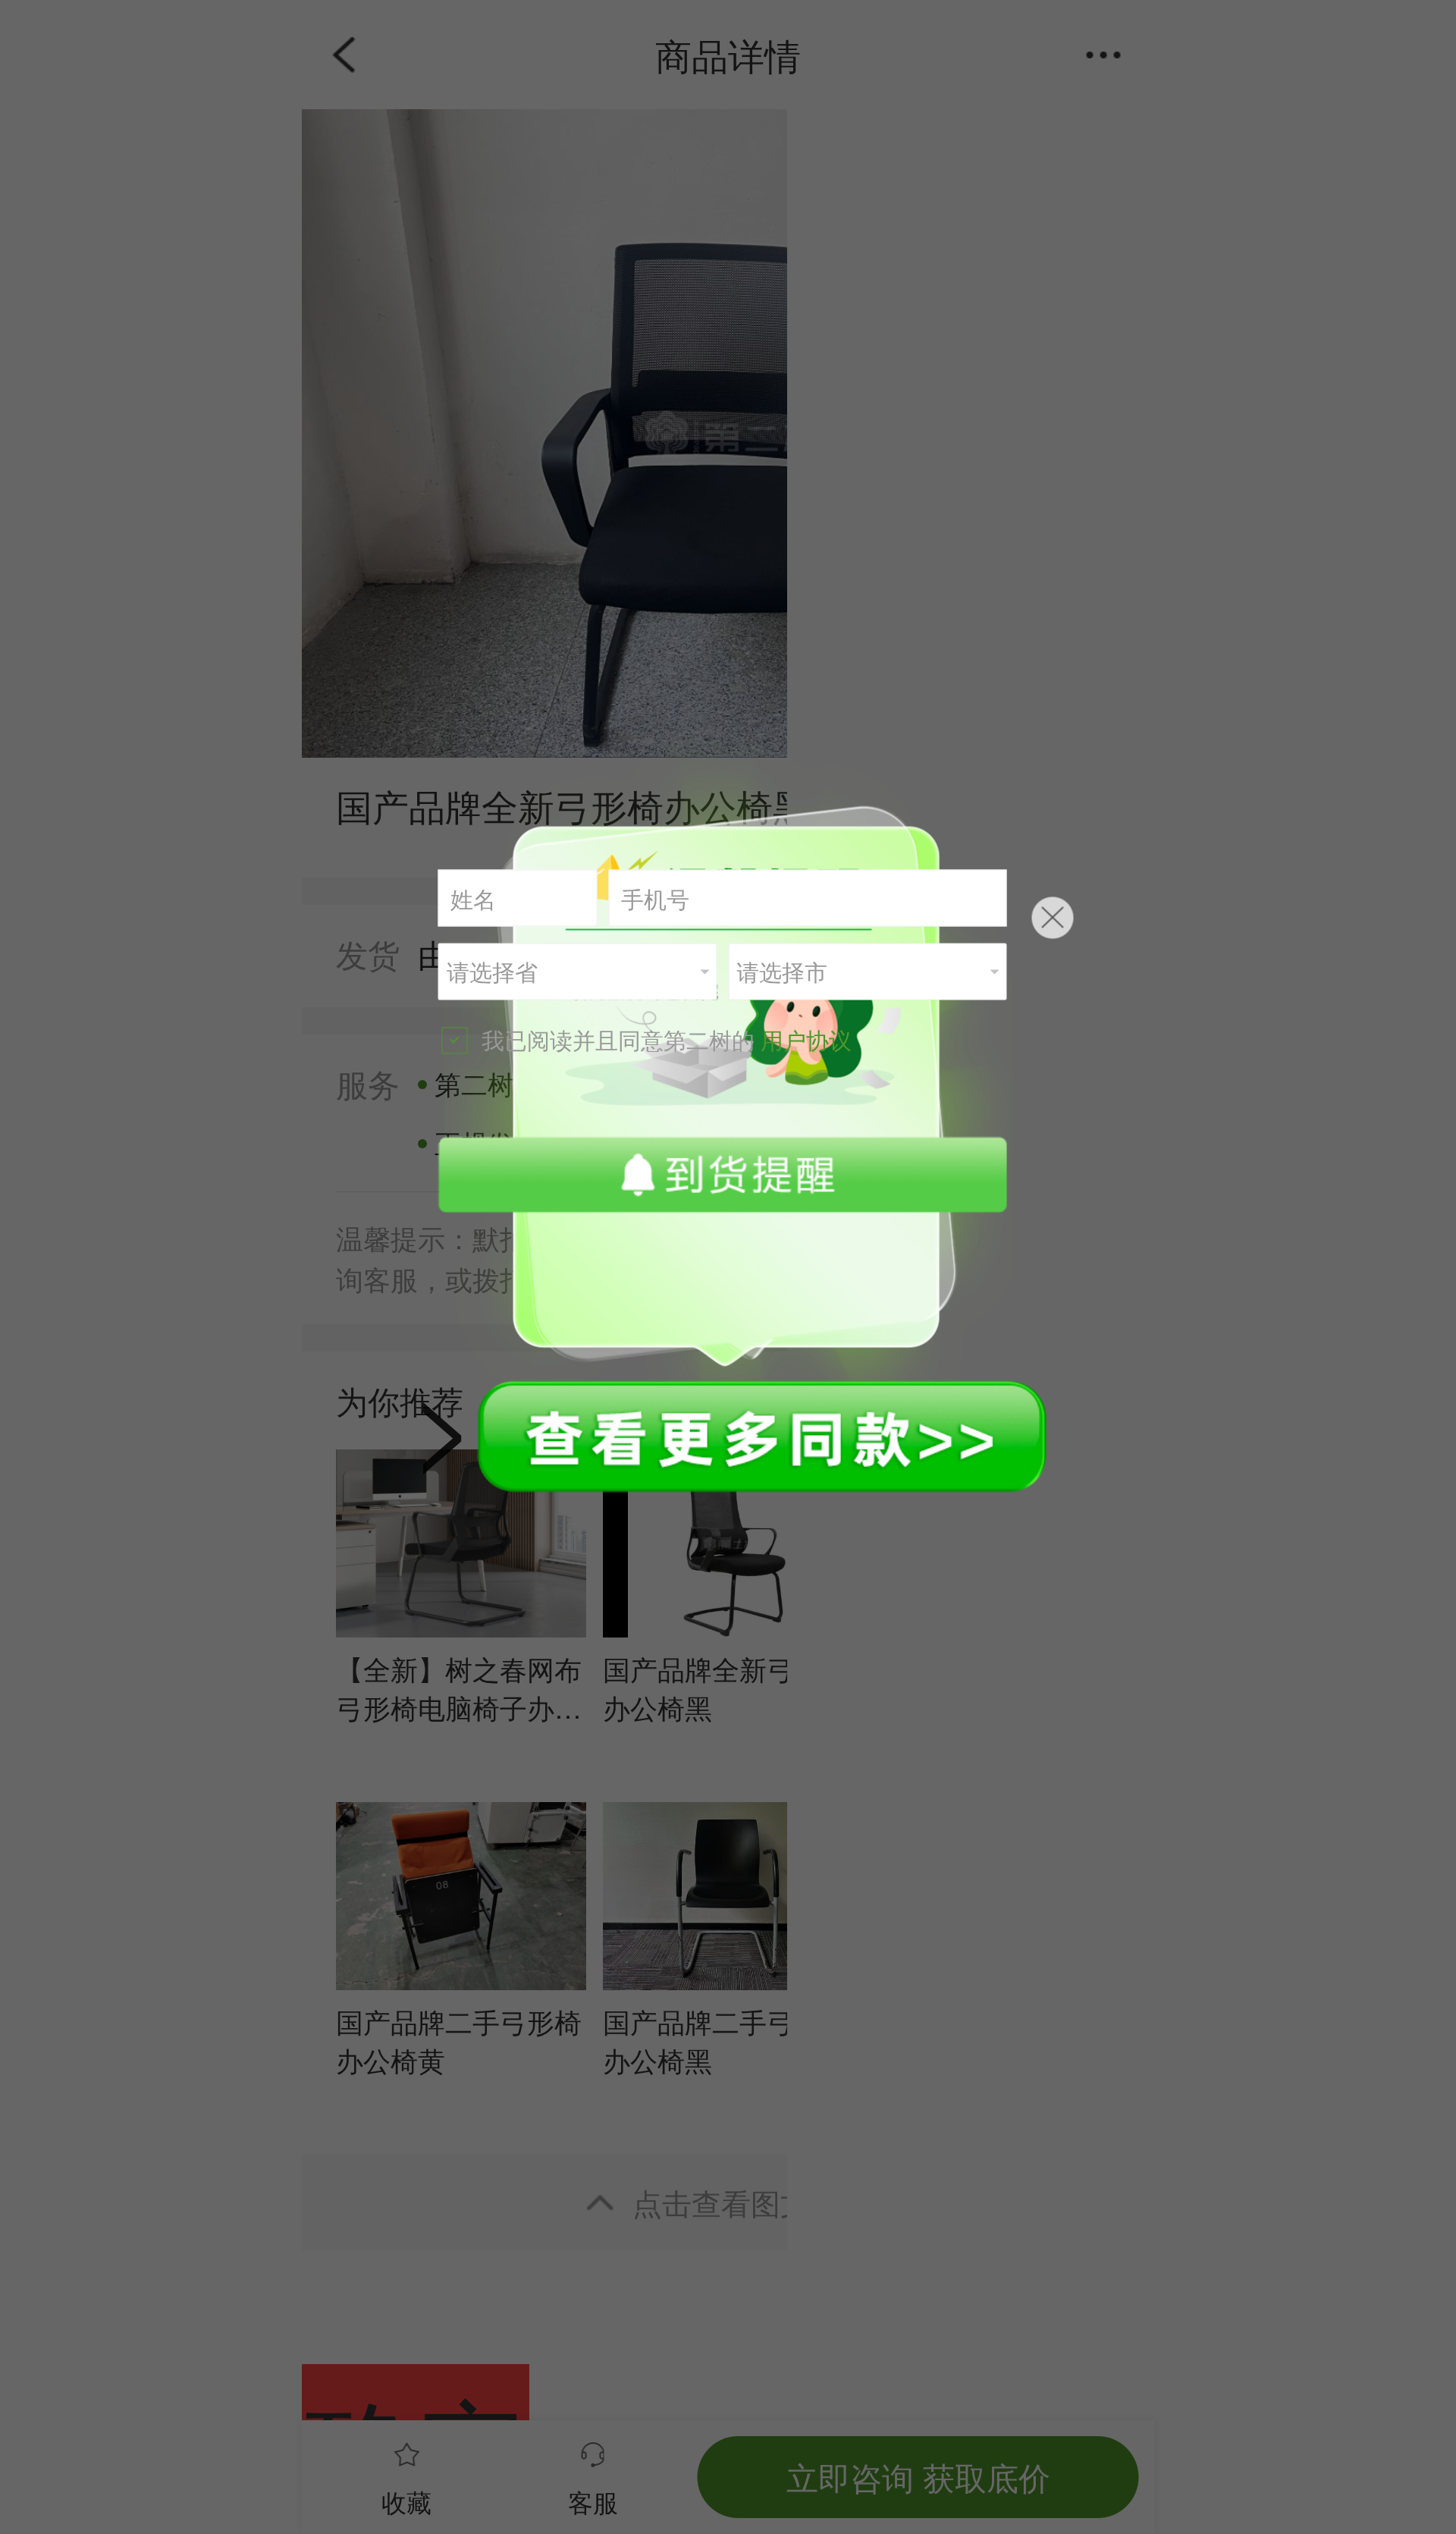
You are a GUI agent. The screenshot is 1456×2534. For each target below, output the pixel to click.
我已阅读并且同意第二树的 (667, 1039)
